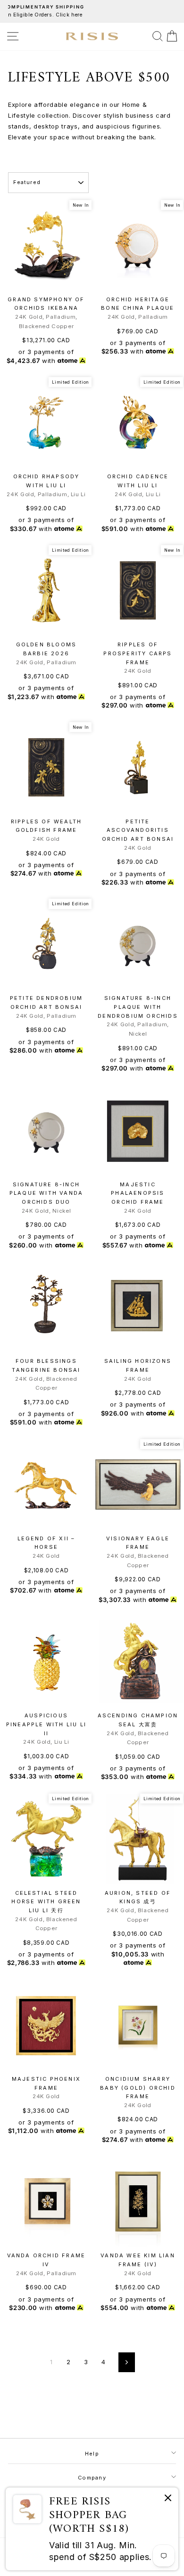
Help (92, 2454)
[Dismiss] (168, 2500)
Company (92, 2478)
